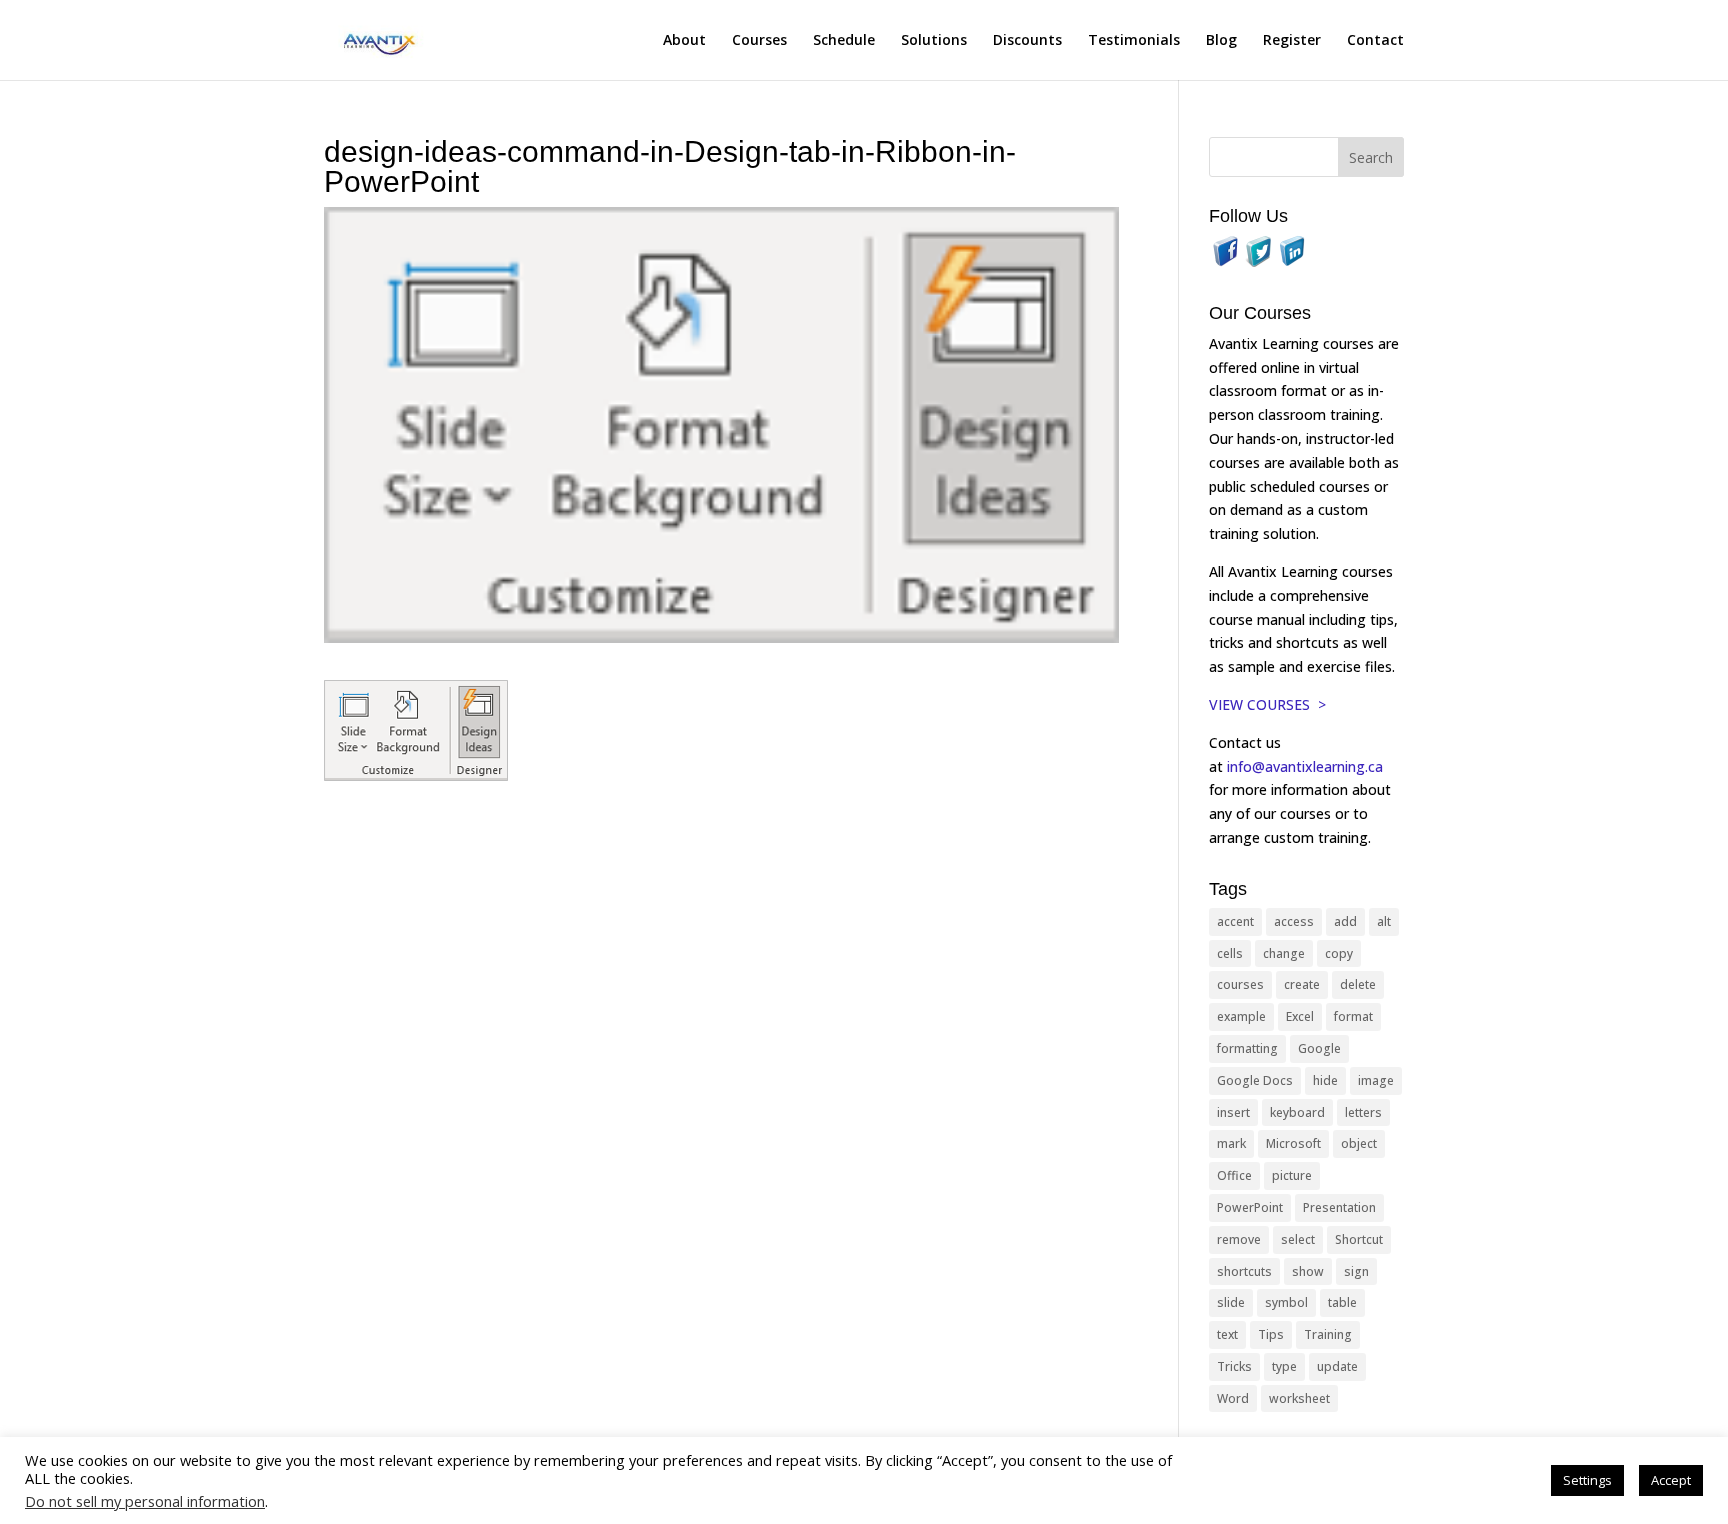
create (1302, 984)
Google (1319, 1048)
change (1284, 953)
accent (1235, 921)
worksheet (1299, 1398)
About (684, 41)
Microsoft (1293, 1143)
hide (1325, 1080)
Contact (1375, 41)
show (1308, 1271)
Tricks (1234, 1366)
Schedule (844, 41)
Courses (759, 41)
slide (1231, 1302)
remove (1239, 1239)
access (1294, 921)
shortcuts (1244, 1271)
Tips (1271, 1334)
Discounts (1027, 41)
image (1376, 1080)
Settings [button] (1587, 1480)
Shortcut (1359, 1239)
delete (1358, 984)
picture (1292, 1175)
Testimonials (1134, 41)
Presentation (1339, 1207)
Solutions (934, 41)
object (1359, 1143)
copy (1339, 953)
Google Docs (1255, 1080)
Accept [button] (1671, 1480)
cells (1230, 953)
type (1284, 1366)
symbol (1286, 1302)
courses (1240, 984)
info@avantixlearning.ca (1307, 766)
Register (1292, 41)
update (1337, 1366)
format (1353, 1016)
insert (1233, 1112)
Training (1328, 1334)
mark (1231, 1143)
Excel (1300, 1016)
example (1241, 1016)
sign (1356, 1271)
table (1342, 1302)
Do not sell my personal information (145, 1501)
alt (1384, 921)
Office (1234, 1175)
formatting (1247, 1048)
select (1298, 1239)
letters (1363, 1112)
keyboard (1297, 1112)
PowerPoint (1250, 1207)
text (1227, 1334)
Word (1233, 1398)
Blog (1221, 41)
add (1345, 921)
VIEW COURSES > (1267, 704)
